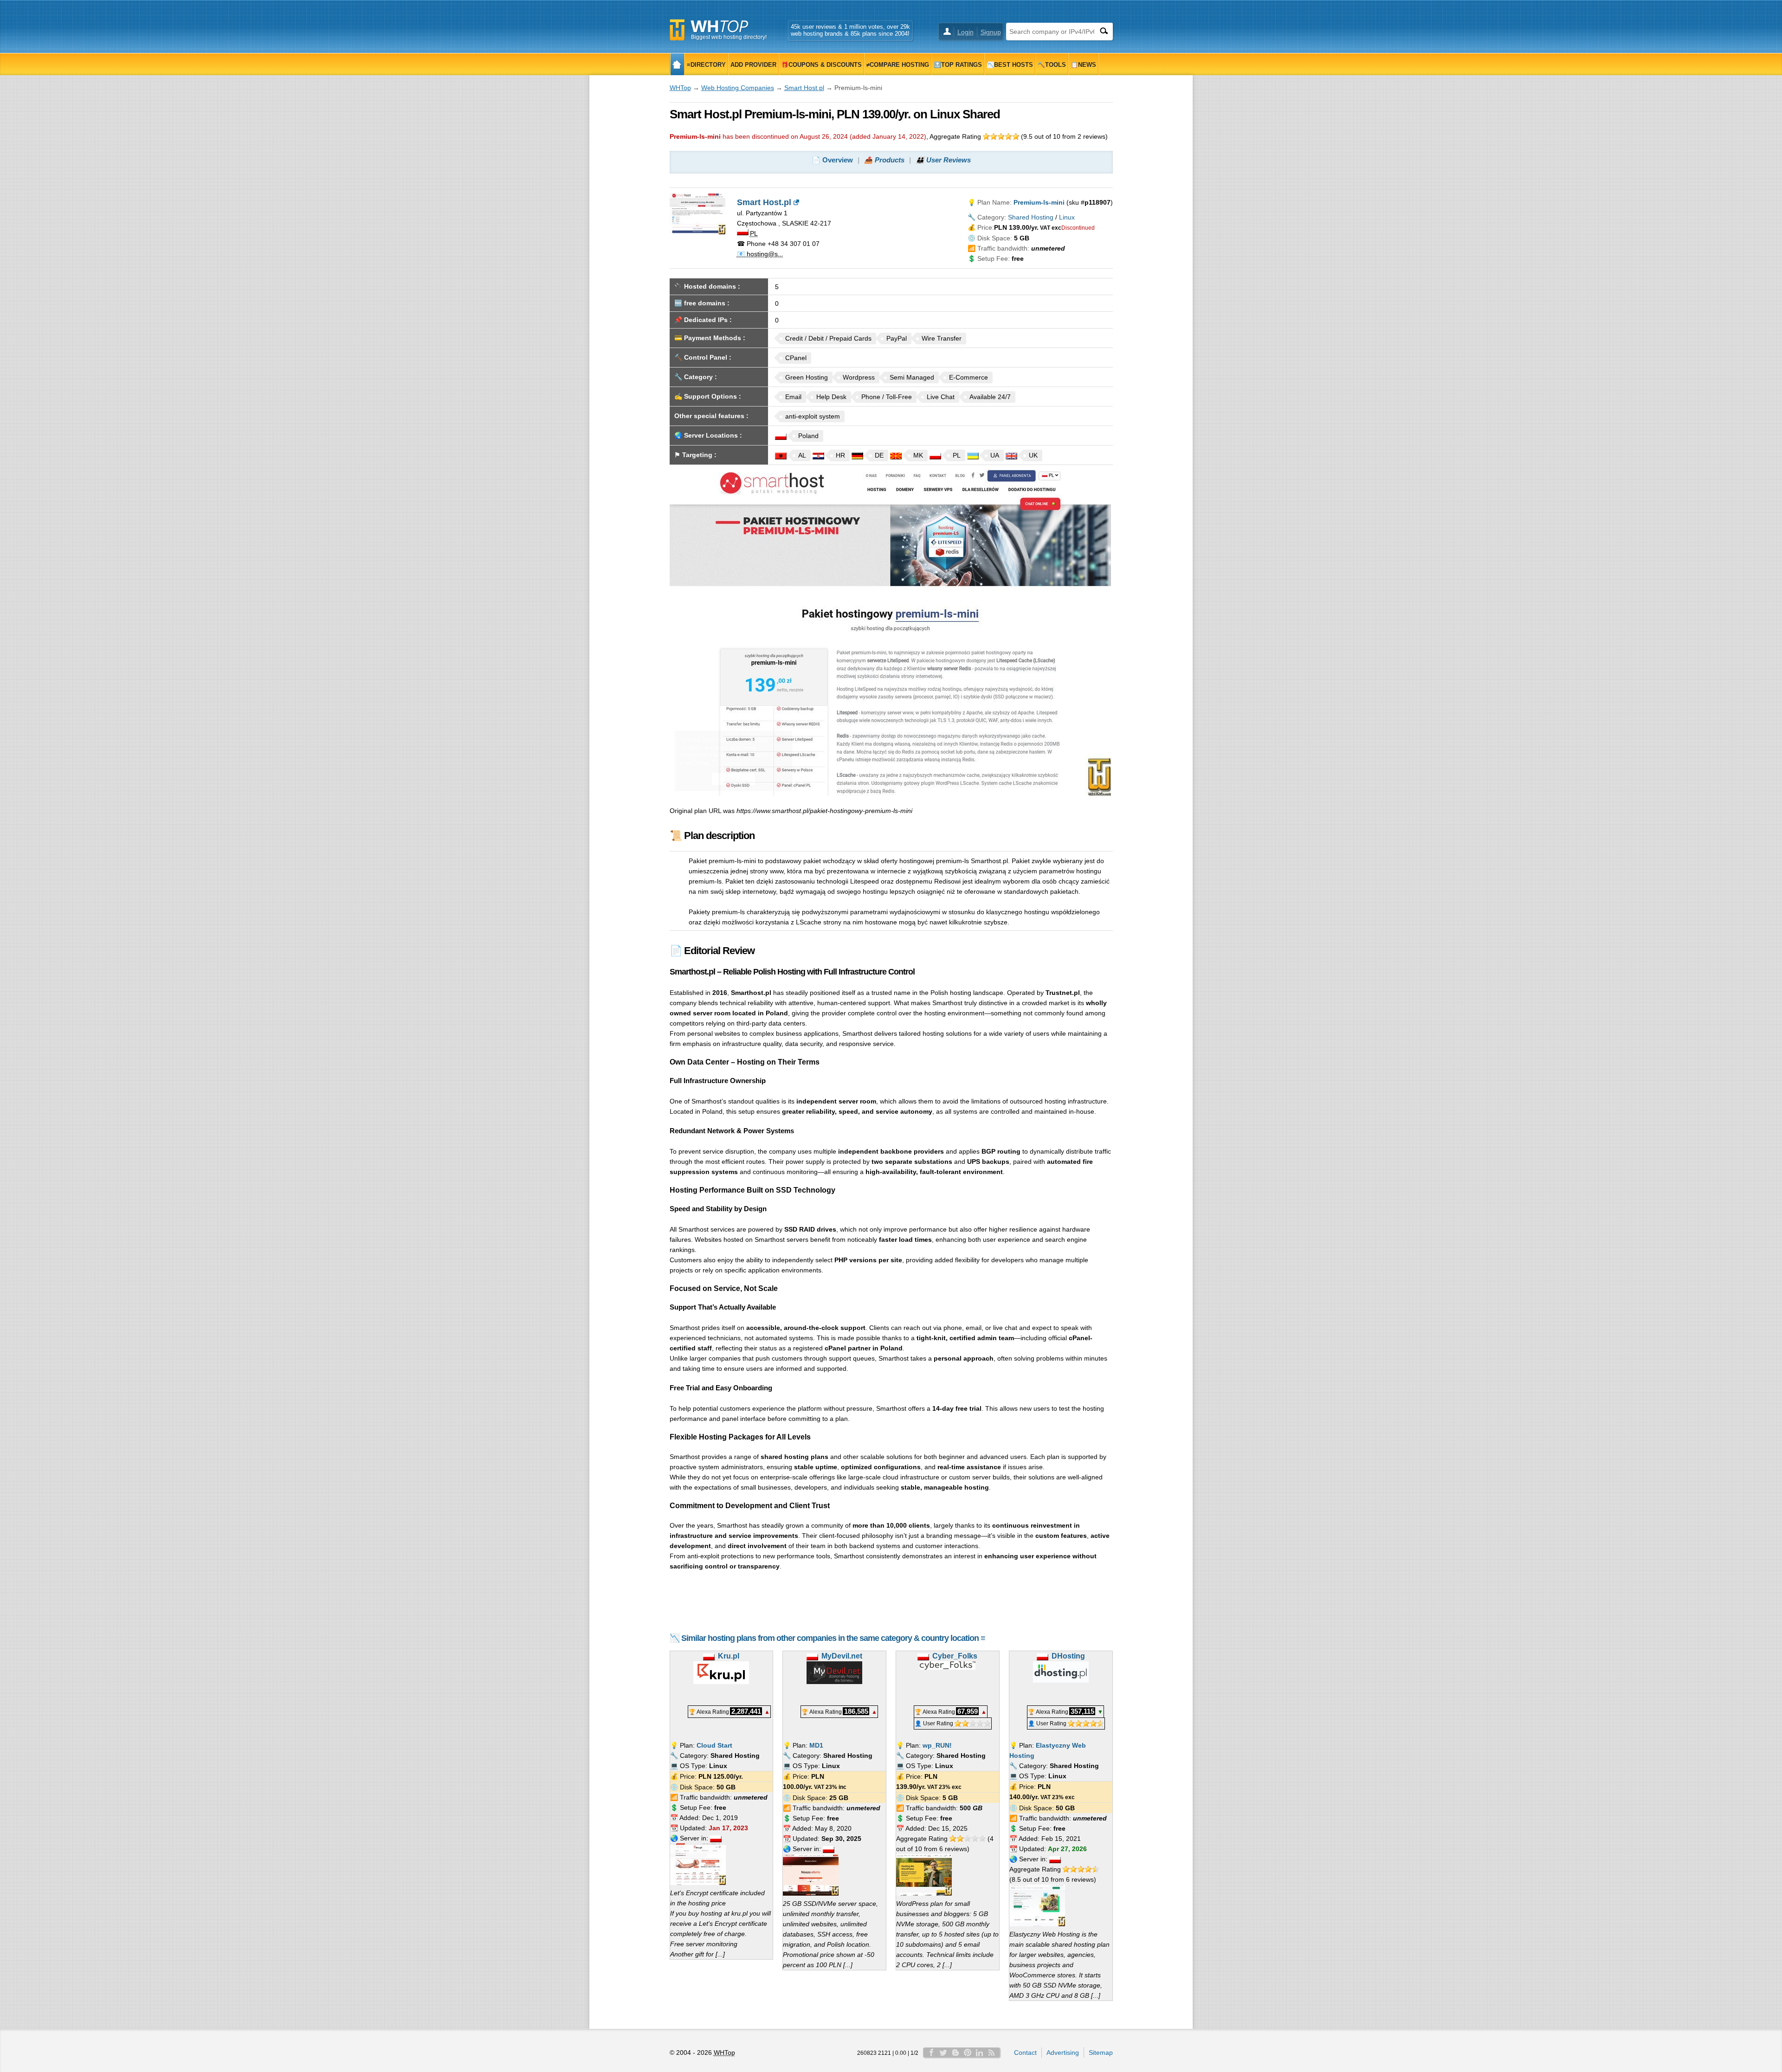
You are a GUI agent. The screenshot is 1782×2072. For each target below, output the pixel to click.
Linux (1067, 217)
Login (965, 32)
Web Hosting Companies (738, 88)
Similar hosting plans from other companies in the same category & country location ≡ (833, 1638)
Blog (956, 2053)
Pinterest (968, 2053)
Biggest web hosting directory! (729, 37)
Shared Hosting (1031, 217)
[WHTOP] (677, 64)
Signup (991, 32)
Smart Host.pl (804, 88)
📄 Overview (832, 160)
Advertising (1063, 2053)
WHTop (680, 88)
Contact (1025, 2053)
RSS (992, 2053)
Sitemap (1101, 2053)
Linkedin (980, 2053)
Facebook (931, 2053)
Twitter (943, 2053)
